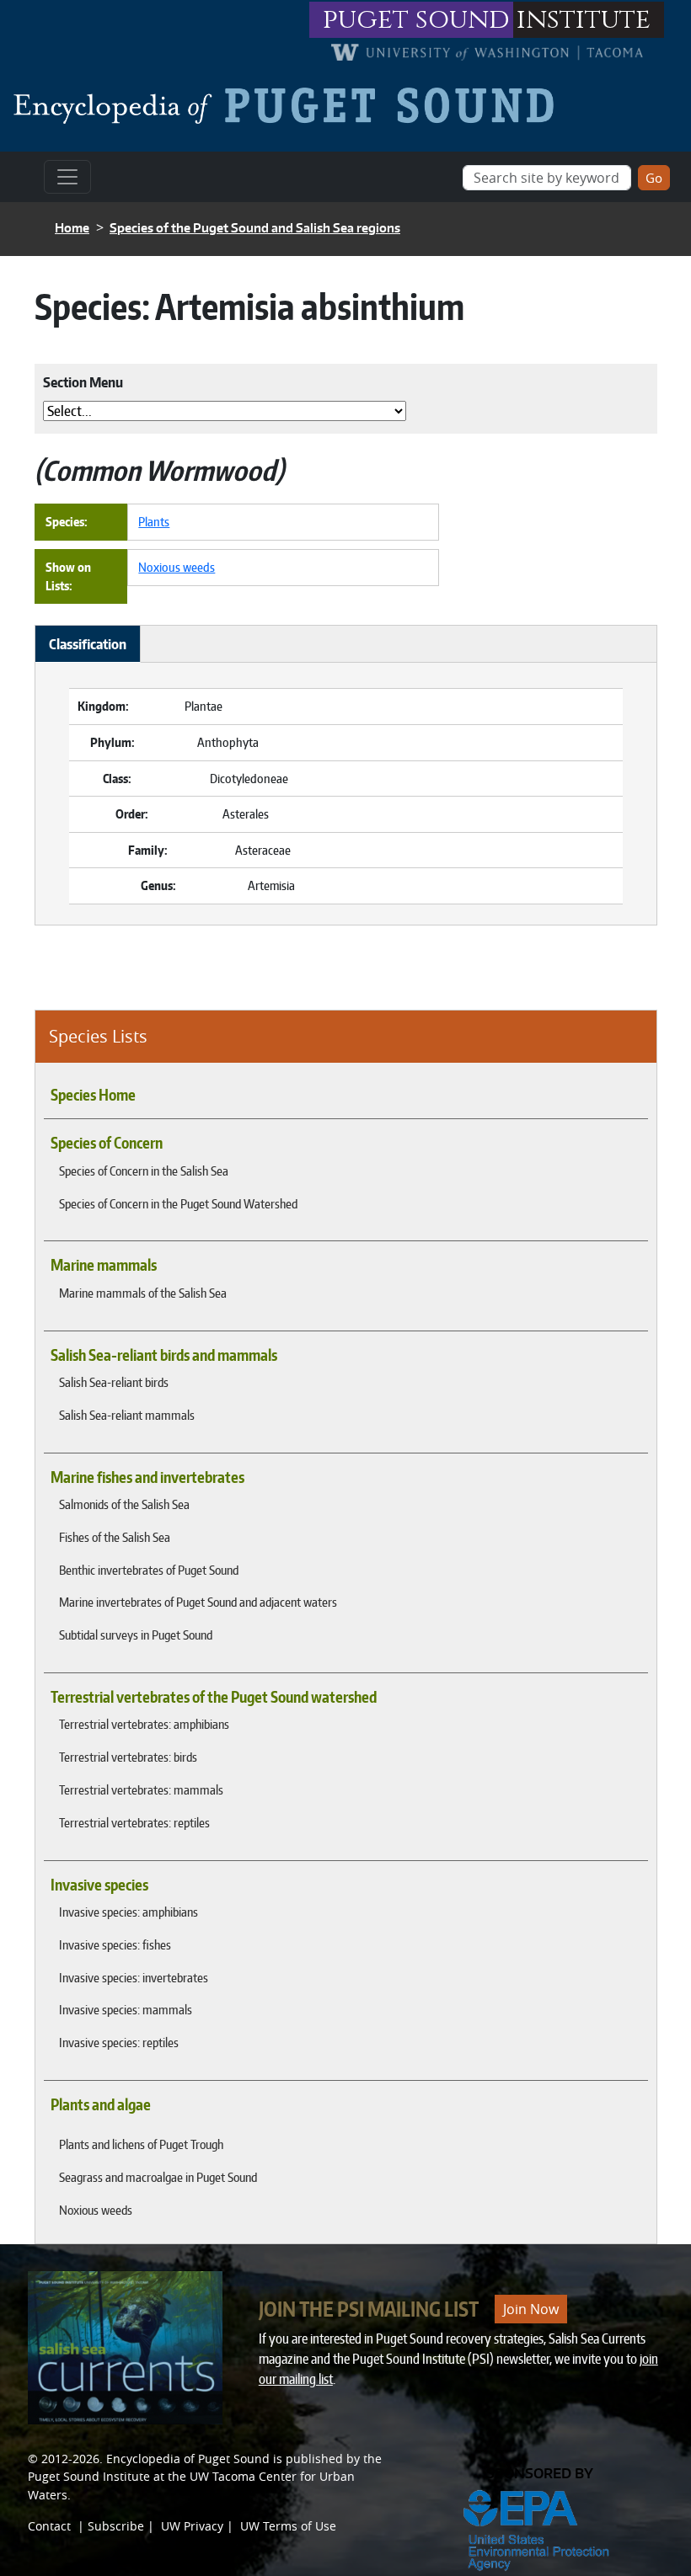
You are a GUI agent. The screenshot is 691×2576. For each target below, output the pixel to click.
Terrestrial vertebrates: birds (128, 1757)
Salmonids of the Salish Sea (124, 1504)
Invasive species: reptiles (119, 2042)
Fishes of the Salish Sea (115, 1537)
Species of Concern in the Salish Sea (144, 1171)
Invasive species (99, 1885)
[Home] (290, 105)
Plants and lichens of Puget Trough (141, 2144)
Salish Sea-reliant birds (114, 1382)
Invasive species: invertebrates (134, 1977)
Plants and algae (101, 2104)
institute (584, 20)
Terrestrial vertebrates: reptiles (134, 1822)
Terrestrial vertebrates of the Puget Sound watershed (214, 1697)
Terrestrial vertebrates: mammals (141, 1789)
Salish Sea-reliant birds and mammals (164, 1355)
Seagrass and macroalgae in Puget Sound (158, 2177)
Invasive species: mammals (126, 2009)
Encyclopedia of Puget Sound (188, 2459)
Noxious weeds (96, 2210)
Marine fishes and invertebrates (147, 1477)
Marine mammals (104, 1265)
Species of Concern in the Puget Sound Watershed (178, 1203)
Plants (154, 521)
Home (72, 228)
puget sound (416, 20)
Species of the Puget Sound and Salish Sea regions (255, 228)
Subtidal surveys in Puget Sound (136, 1635)
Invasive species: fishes (115, 1944)
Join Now (531, 2309)
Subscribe (116, 2526)
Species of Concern (107, 1143)
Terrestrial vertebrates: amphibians (144, 1724)
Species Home (93, 1095)
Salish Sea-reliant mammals (127, 1415)
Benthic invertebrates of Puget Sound (149, 1570)
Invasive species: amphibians (129, 1912)
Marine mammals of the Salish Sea (143, 1293)
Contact (49, 2526)
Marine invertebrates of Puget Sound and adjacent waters (198, 1602)
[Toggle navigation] (67, 177)
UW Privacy (192, 2526)
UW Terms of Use (288, 2526)
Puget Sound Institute (89, 2476)
